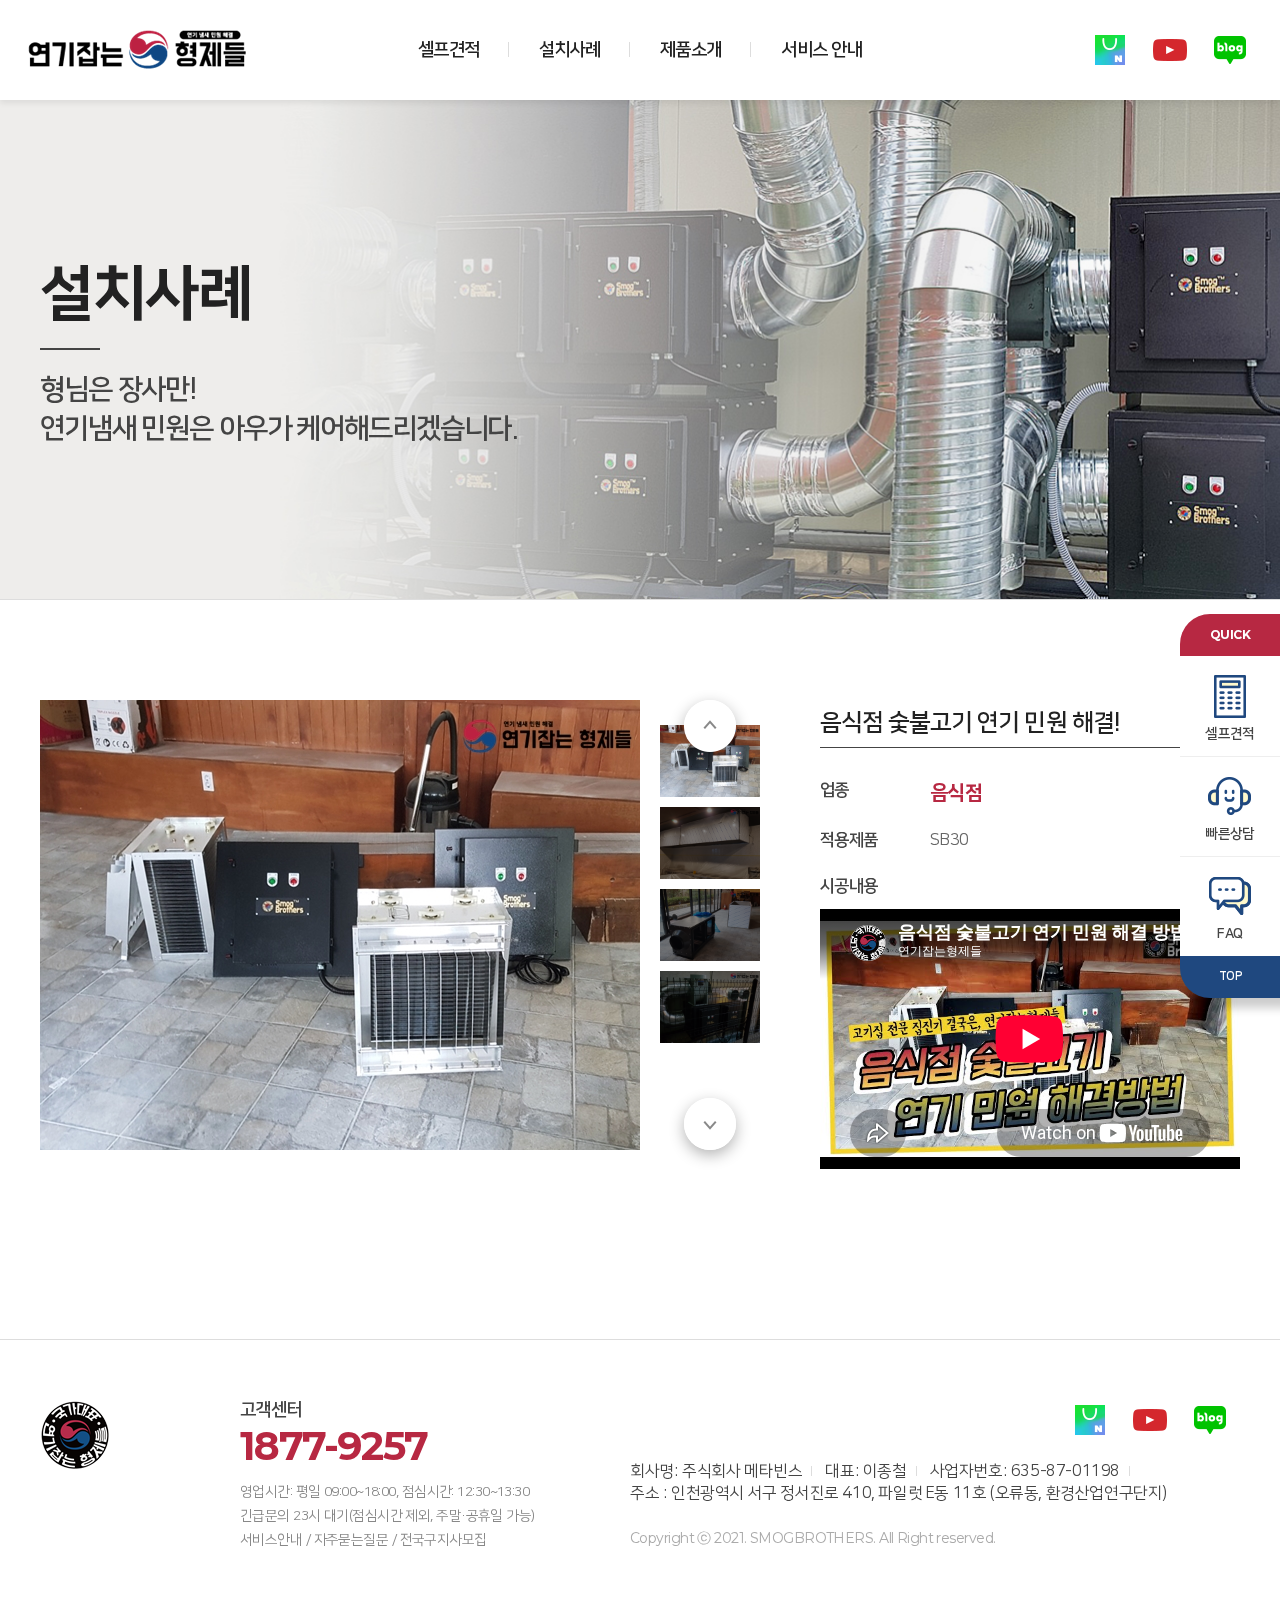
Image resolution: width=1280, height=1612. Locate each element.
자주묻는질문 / (355, 1540)
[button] (710, 726)
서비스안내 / (275, 1540)
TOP (1230, 976)
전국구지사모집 (443, 1540)
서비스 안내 (821, 50)
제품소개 (690, 50)
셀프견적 (448, 50)
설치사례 (569, 50)
